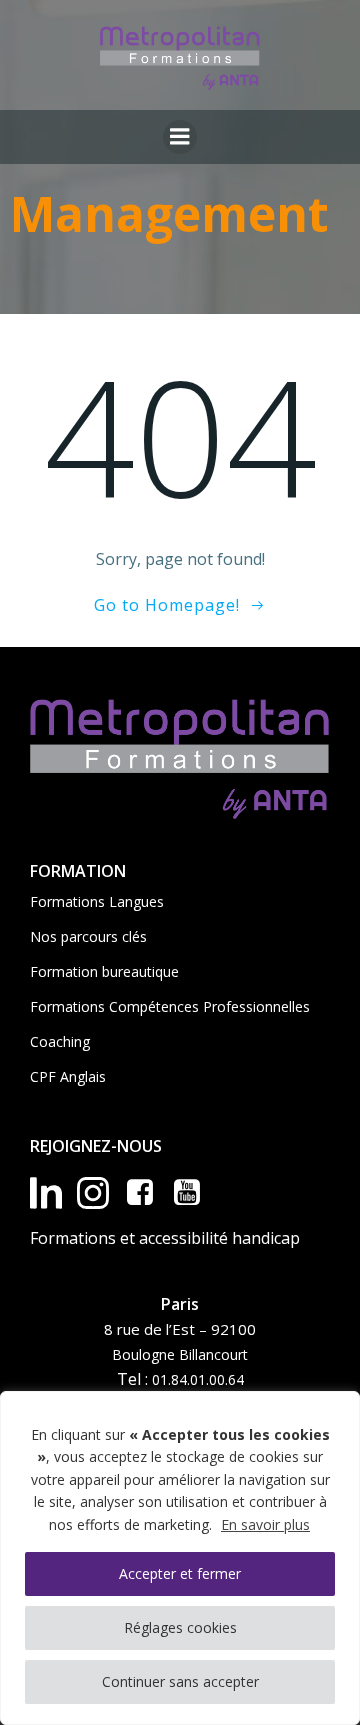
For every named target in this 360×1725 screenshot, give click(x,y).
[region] (180, 1558)
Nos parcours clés (88, 936)
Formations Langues (97, 901)
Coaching (60, 1041)
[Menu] (180, 137)
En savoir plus (265, 1524)
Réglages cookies (180, 1627)
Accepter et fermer (180, 1573)
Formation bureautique (104, 971)
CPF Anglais (68, 1076)
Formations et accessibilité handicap (165, 1238)
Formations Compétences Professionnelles (170, 1006)
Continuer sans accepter (180, 1681)
